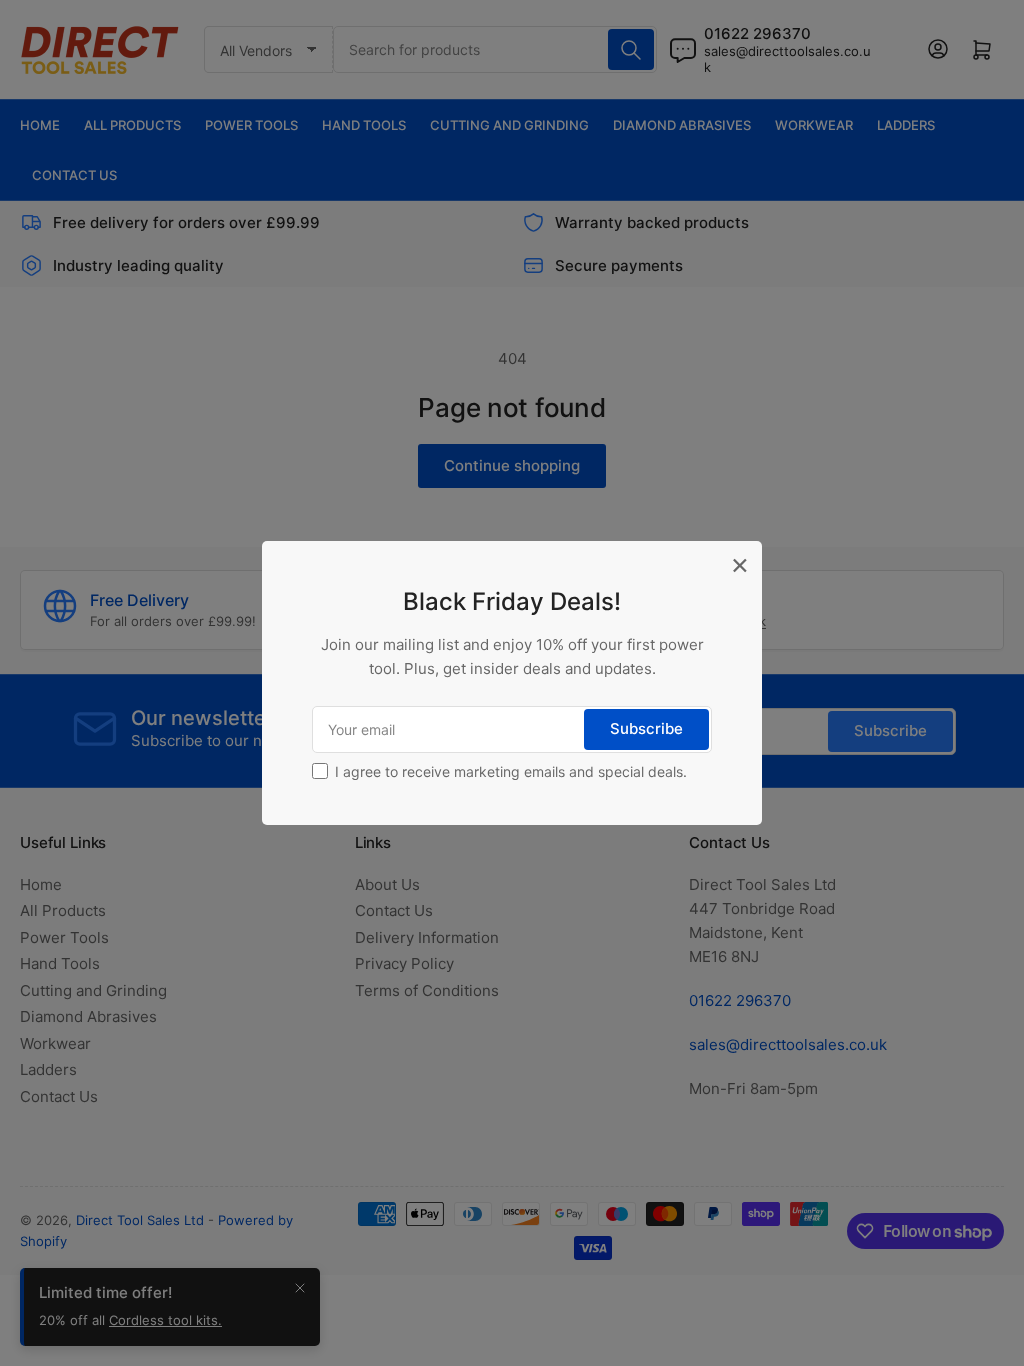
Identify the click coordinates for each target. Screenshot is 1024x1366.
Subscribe (646, 728)
